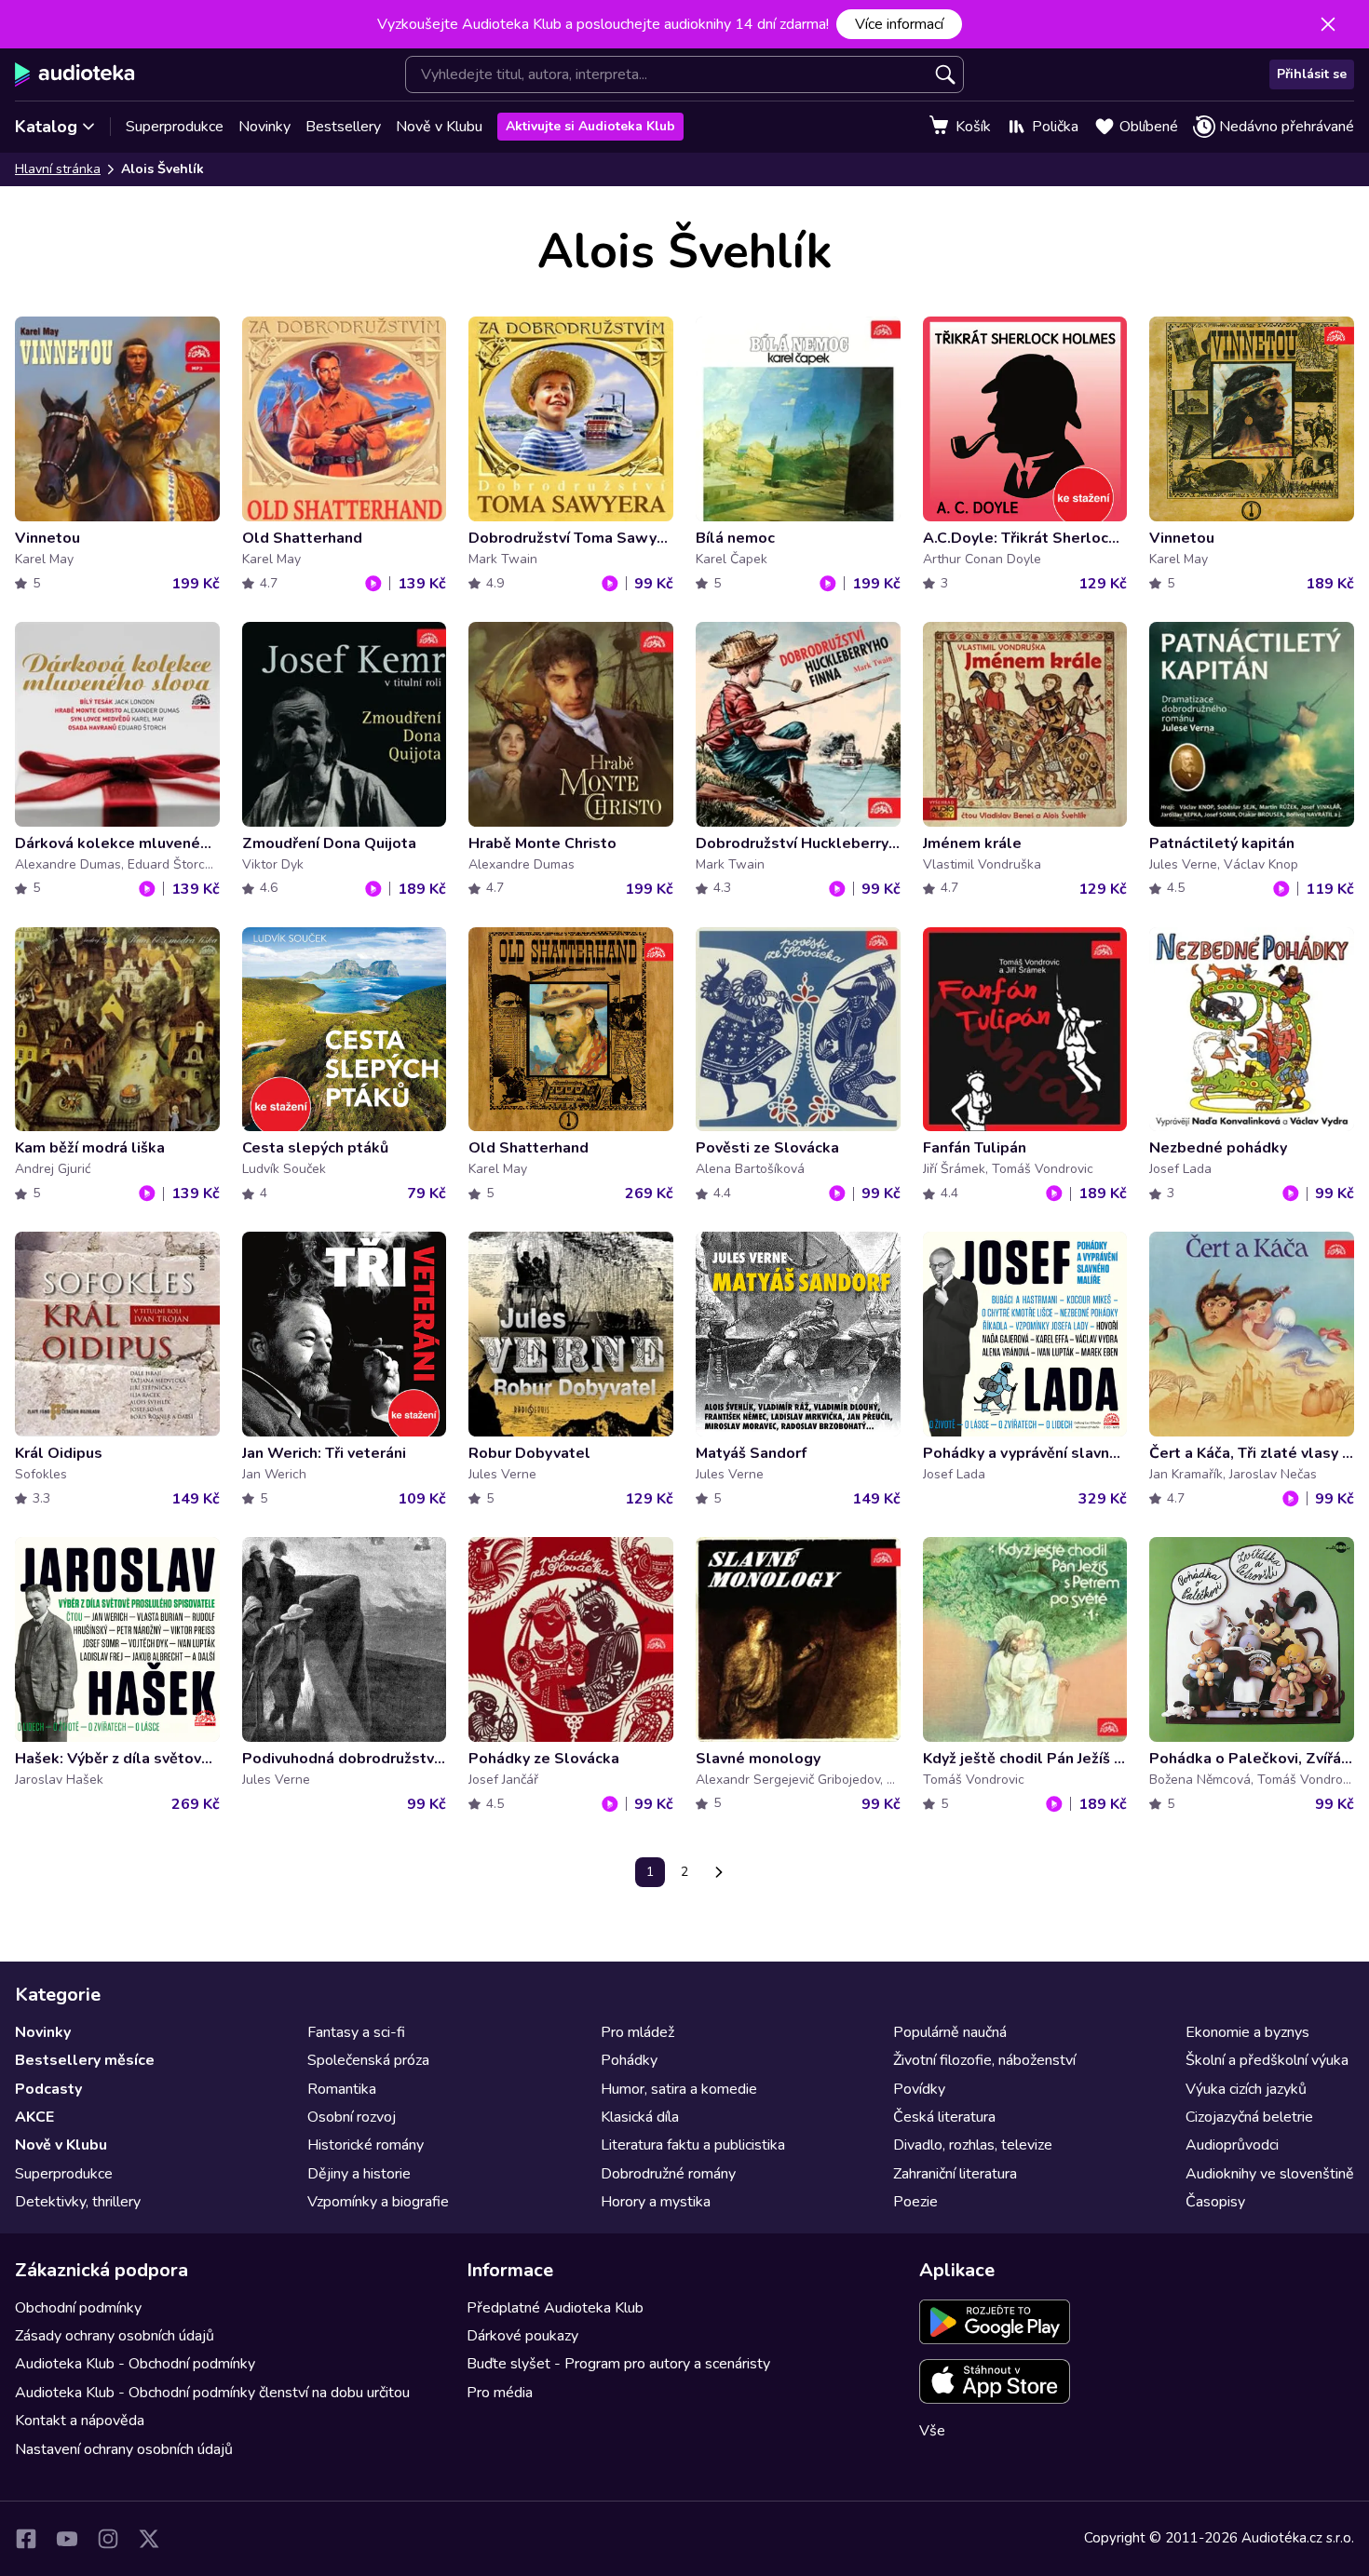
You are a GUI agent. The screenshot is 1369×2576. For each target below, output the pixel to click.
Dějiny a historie (359, 2174)
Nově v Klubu (439, 127)
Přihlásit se (1312, 74)
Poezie (915, 2202)
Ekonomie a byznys (1247, 2032)
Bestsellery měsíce (85, 2060)
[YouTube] (67, 2539)
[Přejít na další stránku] (719, 1872)
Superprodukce (175, 127)
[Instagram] (108, 2539)
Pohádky (629, 2060)
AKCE (34, 2117)
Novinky (264, 127)
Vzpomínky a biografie (378, 2202)
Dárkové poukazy (522, 2336)
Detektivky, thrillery (78, 2202)
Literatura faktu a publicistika (693, 2145)
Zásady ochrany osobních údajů (115, 2336)
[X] (149, 2539)
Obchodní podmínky (78, 2308)
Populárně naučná (950, 2032)
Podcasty (48, 2089)
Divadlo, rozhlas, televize (973, 2145)
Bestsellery (343, 127)
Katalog (46, 127)
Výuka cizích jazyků (1246, 2089)
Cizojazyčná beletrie (1249, 2117)
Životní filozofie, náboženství (984, 2060)
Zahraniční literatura (955, 2174)
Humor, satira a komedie (679, 2089)
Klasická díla (640, 2117)
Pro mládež (637, 2032)
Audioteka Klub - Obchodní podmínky (135, 2364)
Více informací (899, 24)
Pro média (500, 2393)
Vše (932, 2431)
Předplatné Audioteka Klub (555, 2308)
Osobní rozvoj (352, 2117)
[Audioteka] (75, 74)
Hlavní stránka (58, 169)
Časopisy (1215, 2202)
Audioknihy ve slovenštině (1270, 2174)
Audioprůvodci (1232, 2145)
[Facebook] (26, 2539)
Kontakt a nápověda (80, 2421)
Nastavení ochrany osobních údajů (124, 2449)
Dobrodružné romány (668, 2174)
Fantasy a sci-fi (356, 2032)
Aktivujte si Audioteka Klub (590, 126)
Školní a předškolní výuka (1267, 2060)
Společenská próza (368, 2060)
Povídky (919, 2089)
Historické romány (366, 2145)
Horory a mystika (656, 2202)
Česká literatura (944, 2117)
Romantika (342, 2089)
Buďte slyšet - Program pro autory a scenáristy (618, 2364)
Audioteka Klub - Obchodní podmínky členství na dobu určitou (212, 2393)
